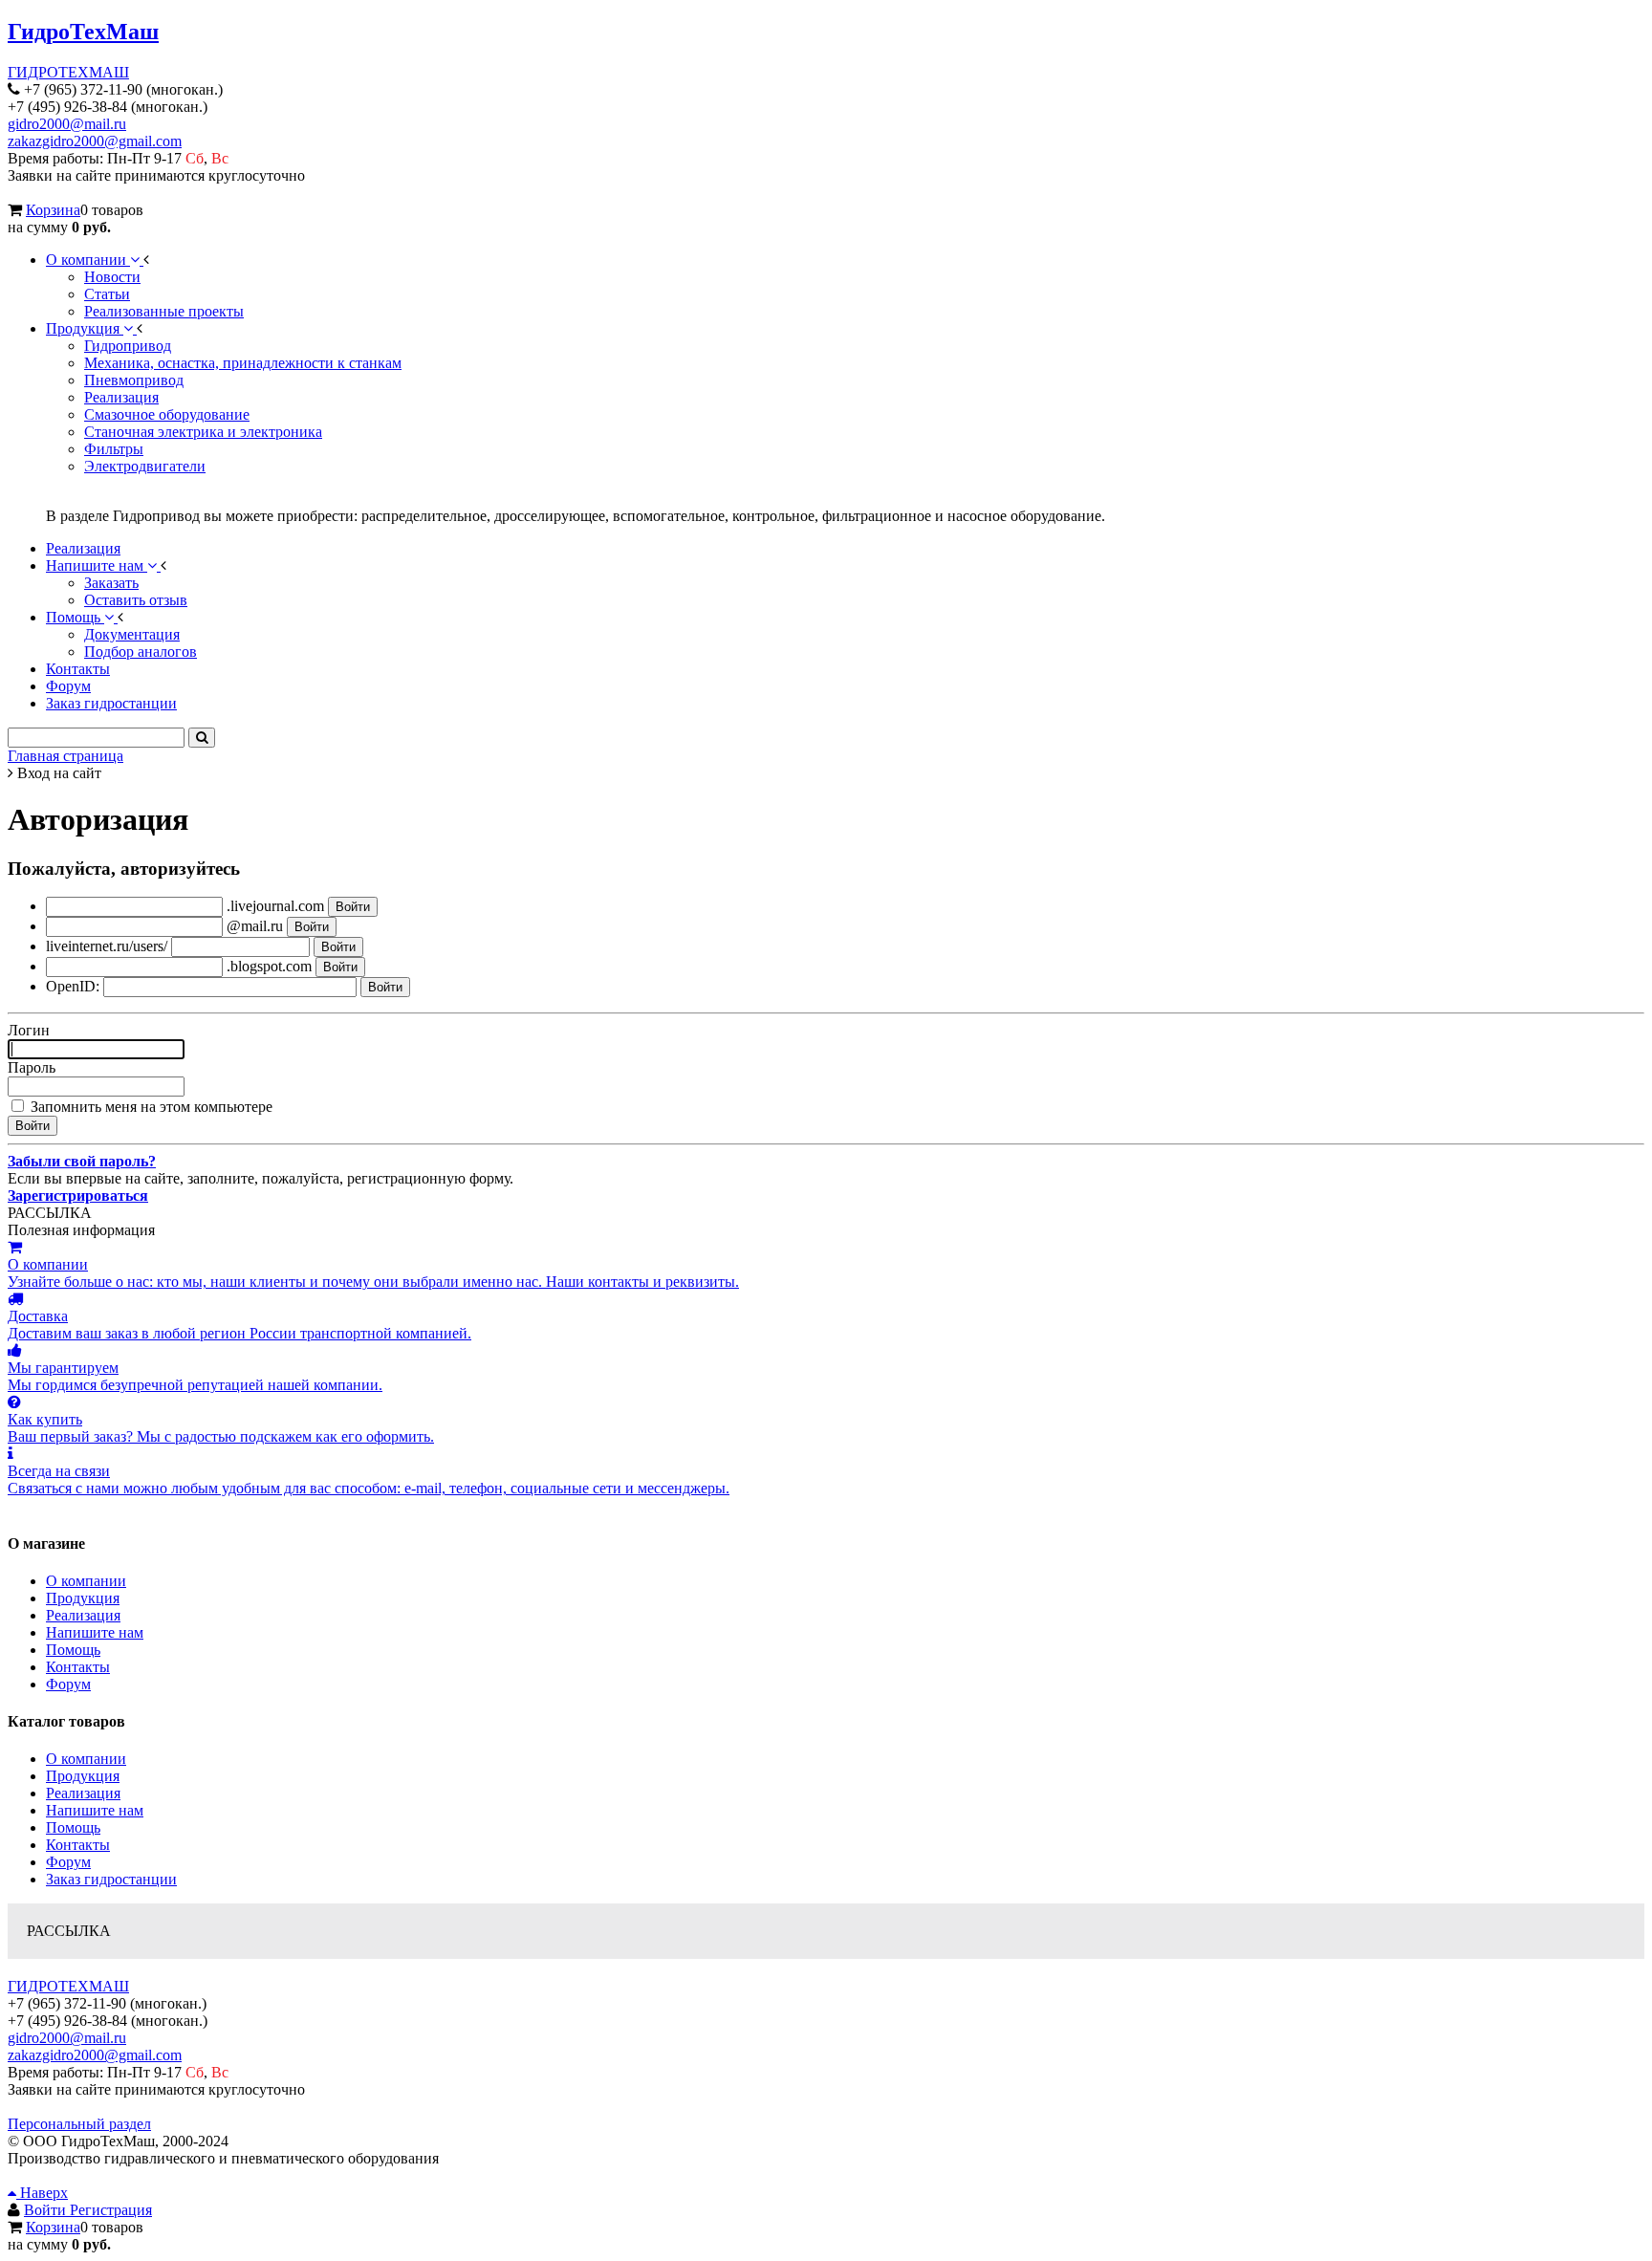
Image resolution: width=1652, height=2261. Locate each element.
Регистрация (111, 2210)
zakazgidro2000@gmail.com (95, 141)
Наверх (42, 2193)
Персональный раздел (79, 2124)
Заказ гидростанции (111, 1879)
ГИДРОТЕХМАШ (68, 72)
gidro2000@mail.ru (67, 124)
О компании (86, 1581)
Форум (68, 1684)
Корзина (53, 210)
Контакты (78, 1667)
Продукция (83, 1598)
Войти (47, 2210)
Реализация (83, 1615)
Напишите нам (95, 1632)
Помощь (73, 1650)
